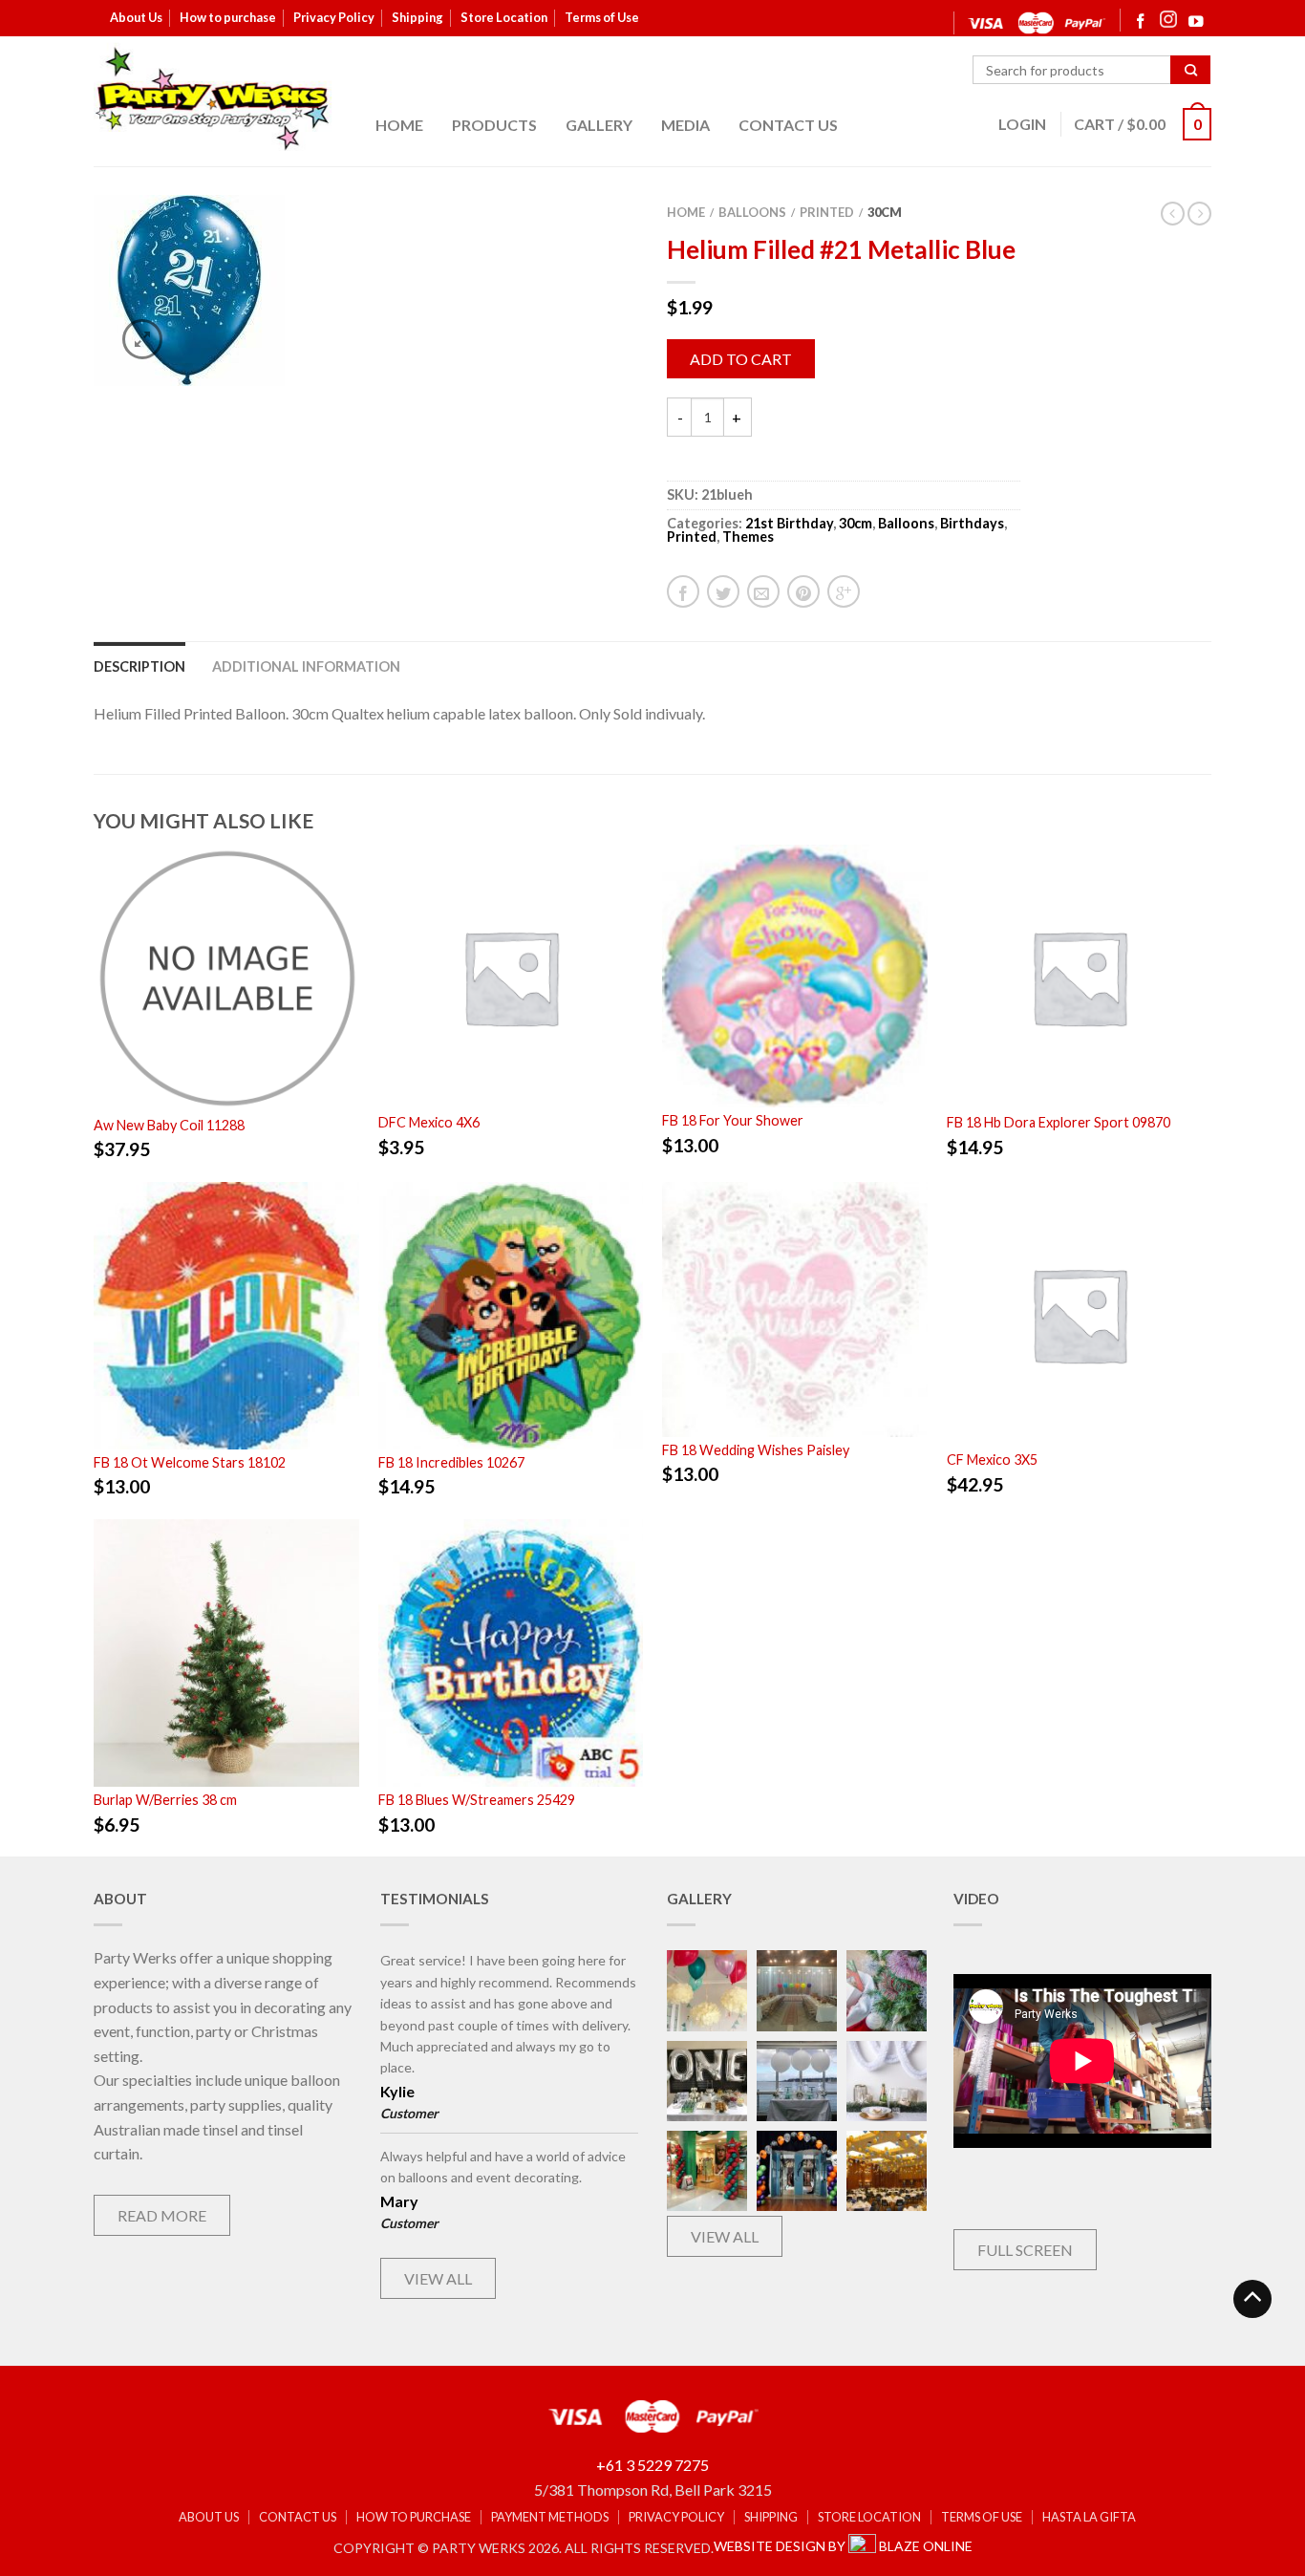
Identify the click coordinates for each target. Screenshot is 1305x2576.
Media (685, 125)
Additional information (306, 666)
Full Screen (1025, 2250)
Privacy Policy (334, 17)
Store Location (504, 17)
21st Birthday (789, 523)
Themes (748, 537)
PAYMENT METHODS (550, 2517)
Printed (827, 212)
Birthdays (972, 523)
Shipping (417, 17)
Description (139, 666)
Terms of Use (602, 17)
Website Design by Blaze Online (843, 2546)
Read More (162, 2215)
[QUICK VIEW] (226, 978)
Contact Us (788, 125)
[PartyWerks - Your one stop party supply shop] (213, 98)
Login (1022, 124)
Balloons (752, 212)
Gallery (599, 125)
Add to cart (741, 359)
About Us (136, 17)
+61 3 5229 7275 (652, 2465)
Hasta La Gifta (1089, 2517)
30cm (885, 212)
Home (399, 125)
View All (438, 2278)
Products (494, 125)
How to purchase (228, 17)
